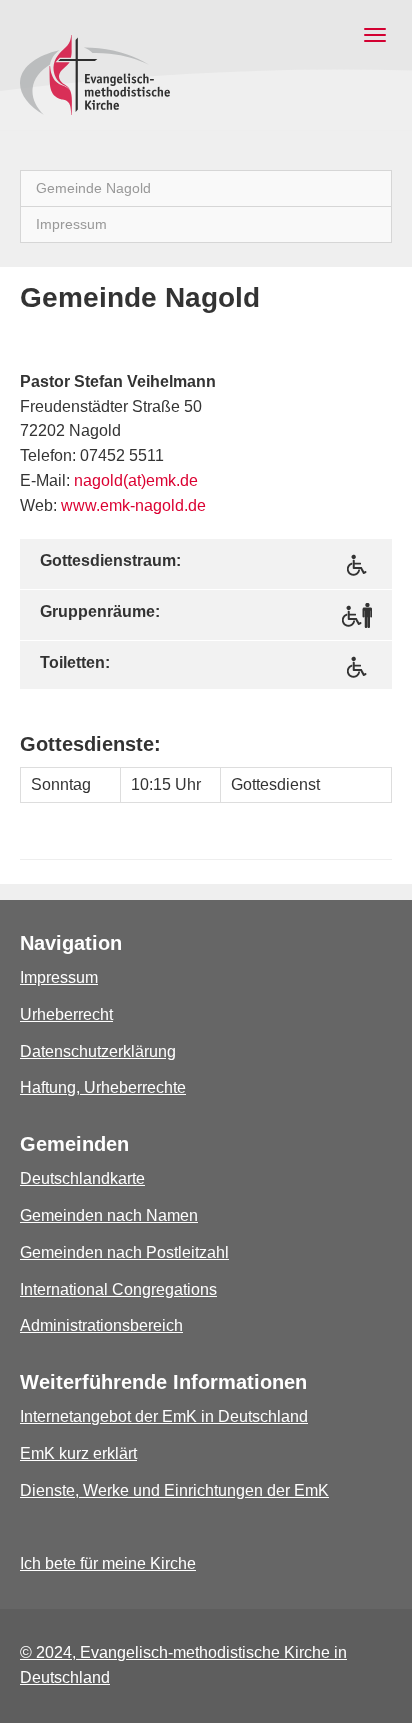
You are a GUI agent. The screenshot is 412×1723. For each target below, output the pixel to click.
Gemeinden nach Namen (109, 1215)
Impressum (59, 977)
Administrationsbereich (101, 1325)
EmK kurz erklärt (78, 1453)
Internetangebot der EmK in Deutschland (164, 1416)
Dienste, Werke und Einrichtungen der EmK (174, 1490)
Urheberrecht (66, 1014)
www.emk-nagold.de (133, 505)
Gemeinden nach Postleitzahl (124, 1252)
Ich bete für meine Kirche (108, 1563)
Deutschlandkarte (82, 1178)
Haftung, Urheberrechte (103, 1087)
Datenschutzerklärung (98, 1051)
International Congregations (118, 1289)
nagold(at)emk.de (136, 480)
